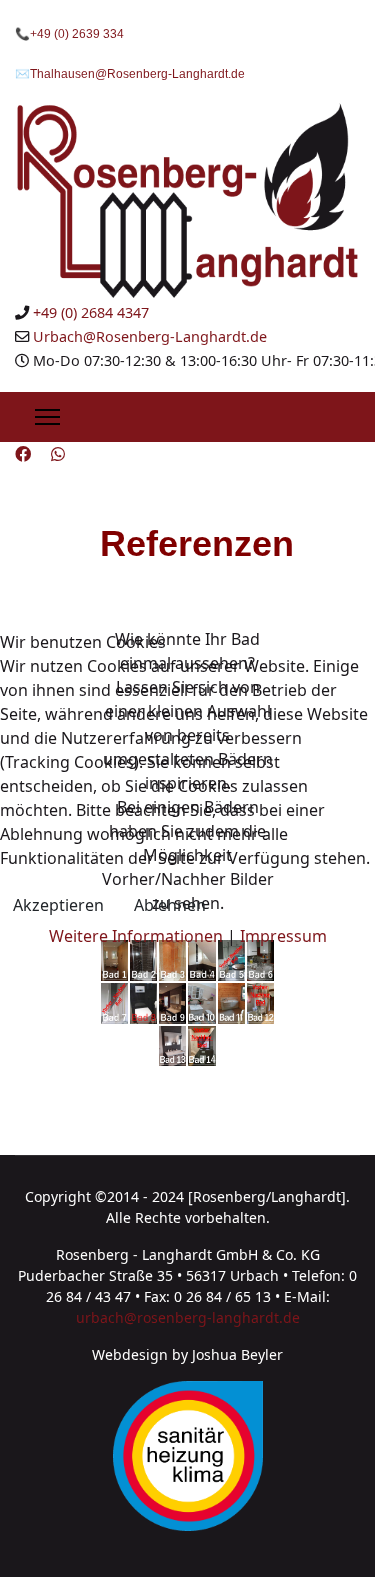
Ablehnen (170, 905)
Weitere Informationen (136, 936)
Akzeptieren (58, 905)
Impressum (283, 936)
